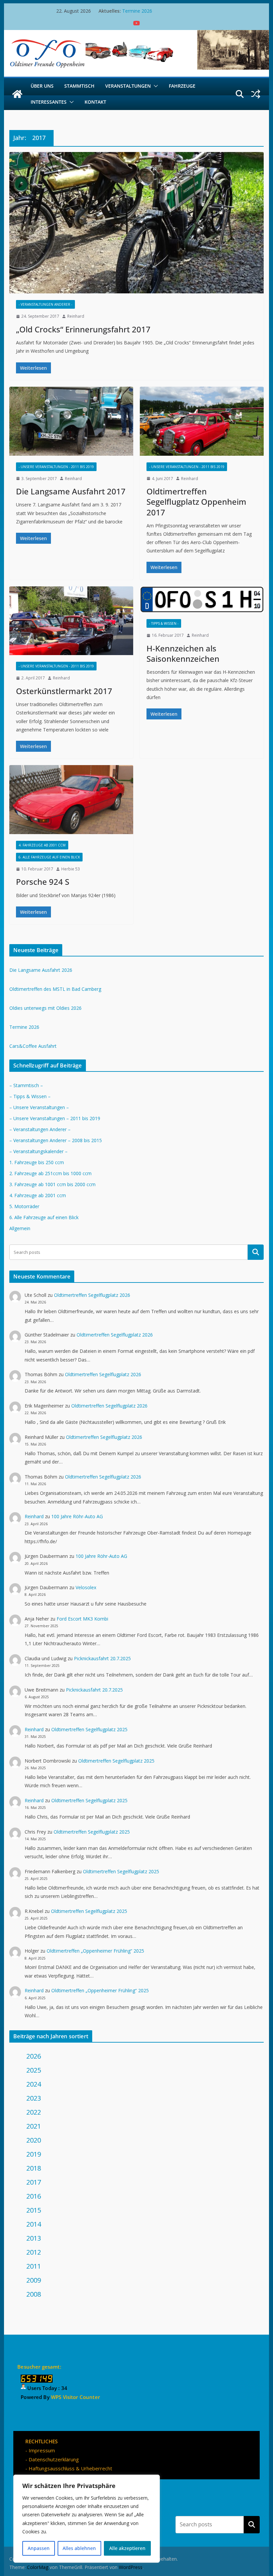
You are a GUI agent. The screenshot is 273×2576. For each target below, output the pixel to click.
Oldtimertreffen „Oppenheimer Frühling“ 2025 (95, 1951)
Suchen (252, 2524)
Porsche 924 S (43, 882)
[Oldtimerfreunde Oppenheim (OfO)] (17, 94)
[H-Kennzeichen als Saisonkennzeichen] (202, 600)
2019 (34, 2154)
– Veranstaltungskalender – (38, 1151)
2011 (34, 2266)
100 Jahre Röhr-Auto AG (77, 1516)
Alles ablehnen (79, 2548)
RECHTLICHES (41, 2441)
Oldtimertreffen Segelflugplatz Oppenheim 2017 (196, 502)
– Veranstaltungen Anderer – (40, 1129)
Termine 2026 (137, 11)
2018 (34, 2168)
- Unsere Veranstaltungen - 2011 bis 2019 (56, 467)
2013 (34, 2238)
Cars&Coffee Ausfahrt (33, 1046)
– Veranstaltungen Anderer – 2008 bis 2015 (56, 1140)
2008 (34, 2294)
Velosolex (86, 1587)
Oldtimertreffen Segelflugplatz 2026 (92, 1295)
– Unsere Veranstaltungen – (39, 1107)
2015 (34, 2210)
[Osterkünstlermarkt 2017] (71, 621)
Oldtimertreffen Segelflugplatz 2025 (89, 1729)
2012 (34, 2252)
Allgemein (20, 1228)
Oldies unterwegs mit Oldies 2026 (45, 1008)
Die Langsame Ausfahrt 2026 (41, 970)
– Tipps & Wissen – (30, 1096)
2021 (34, 2126)
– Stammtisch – (26, 1085)
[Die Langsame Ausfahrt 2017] (71, 421)
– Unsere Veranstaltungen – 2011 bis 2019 (55, 1118)
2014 (34, 2224)
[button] (154, 86)
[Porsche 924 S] (71, 800)
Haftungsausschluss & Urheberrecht (70, 2468)
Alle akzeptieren (127, 2548)
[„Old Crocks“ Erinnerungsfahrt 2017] (136, 223)
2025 (34, 2070)
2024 (34, 2084)
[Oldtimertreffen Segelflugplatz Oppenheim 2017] (202, 421)
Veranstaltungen (128, 86)
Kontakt (95, 102)
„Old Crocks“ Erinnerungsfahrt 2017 (83, 329)
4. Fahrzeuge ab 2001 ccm (42, 845)
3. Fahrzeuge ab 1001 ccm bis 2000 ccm (52, 1184)
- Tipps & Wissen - (164, 623)
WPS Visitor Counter (75, 2397)
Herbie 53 (71, 869)
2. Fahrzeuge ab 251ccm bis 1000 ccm (50, 1173)
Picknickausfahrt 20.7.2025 (102, 1658)
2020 (34, 2140)
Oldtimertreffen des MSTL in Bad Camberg (55, 989)
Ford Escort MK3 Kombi (82, 1619)
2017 (34, 2182)
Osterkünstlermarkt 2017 (64, 691)
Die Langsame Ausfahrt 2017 (71, 491)
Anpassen (39, 2548)
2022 (34, 2112)
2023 (34, 2098)
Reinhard (76, 316)
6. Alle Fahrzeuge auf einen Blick (49, 857)
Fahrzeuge (182, 86)
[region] (87, 2519)
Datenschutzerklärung (54, 2459)
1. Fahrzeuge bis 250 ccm (37, 1162)
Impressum (42, 2450)
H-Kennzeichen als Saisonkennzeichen (183, 653)
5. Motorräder (24, 1206)
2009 (34, 2280)
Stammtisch (79, 86)
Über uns (42, 86)
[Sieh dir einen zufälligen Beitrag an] (256, 94)
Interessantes (49, 102)
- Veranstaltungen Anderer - (45, 304)
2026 (34, 2056)
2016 (34, 2196)
